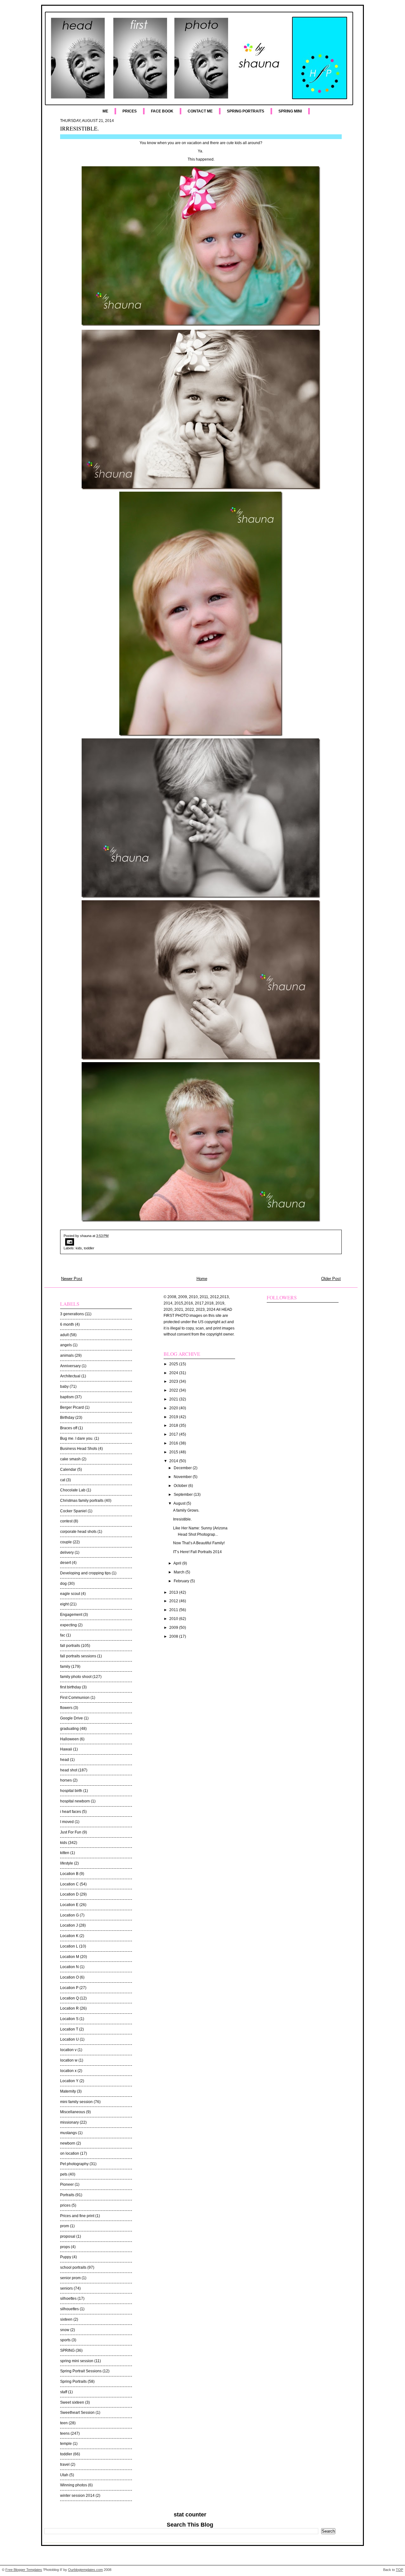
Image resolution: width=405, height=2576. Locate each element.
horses (66, 1780)
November (183, 1477)
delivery (67, 1553)
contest (66, 1521)
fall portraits (70, 1646)
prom (65, 2226)
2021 (174, 1399)
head (65, 1760)
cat (63, 1480)
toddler (89, 1248)
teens (65, 2433)
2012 (174, 1601)
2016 (174, 1443)
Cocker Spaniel (73, 1511)
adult (64, 1335)
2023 (174, 1381)
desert (65, 1563)
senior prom (70, 2278)
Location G (69, 1915)
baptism (67, 1397)
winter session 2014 (77, 2496)
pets (64, 2174)
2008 (174, 1636)
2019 (174, 1417)
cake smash (70, 1459)
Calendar (68, 1470)
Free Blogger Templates (24, 2570)
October (181, 1486)
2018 (174, 1425)
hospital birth (71, 1791)
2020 (174, 1408)
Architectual (70, 1376)
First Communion (75, 1698)
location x (68, 2071)
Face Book (162, 111)
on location (70, 2153)
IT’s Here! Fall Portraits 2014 (197, 1552)
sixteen (66, 2319)
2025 (174, 1364)
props (65, 2247)
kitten (65, 1853)
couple (66, 1542)
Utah (64, 2475)
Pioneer (67, 2184)
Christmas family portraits (82, 1501)
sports (65, 2340)
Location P (69, 1988)
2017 (174, 1434)
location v (68, 2050)
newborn (68, 2143)
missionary (69, 2122)
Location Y (69, 2081)
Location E (69, 1905)
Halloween (69, 1739)
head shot (69, 1770)
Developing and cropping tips (85, 1573)
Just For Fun (71, 1832)
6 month (67, 1324)
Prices (130, 111)
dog (63, 1584)
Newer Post (72, 1279)
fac (63, 1635)
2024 (174, 1373)
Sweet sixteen (72, 2402)
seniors (66, 2288)
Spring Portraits (246, 111)
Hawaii (66, 1749)
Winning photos (74, 2485)
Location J (69, 1925)
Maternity (68, 2091)
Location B (69, 1874)
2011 (174, 1610)
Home (202, 1279)
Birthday (67, 1418)
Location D (69, 1894)
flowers (66, 1708)
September (184, 1495)
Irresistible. (79, 128)
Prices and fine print (77, 2216)
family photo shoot (76, 1677)
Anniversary (70, 1366)
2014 (174, 1461)
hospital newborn (75, 1801)
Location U (69, 2039)
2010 (174, 1619)
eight (64, 1604)
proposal (68, 2236)
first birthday (71, 1687)
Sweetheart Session (77, 2413)
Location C (69, 1884)
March (180, 1572)
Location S (69, 2019)
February (182, 1581)
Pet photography (74, 2164)
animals (67, 1355)
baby (64, 1387)
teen (64, 2423)
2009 (174, 1628)
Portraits (67, 2195)
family (65, 1667)
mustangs (69, 2133)
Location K (69, 1936)
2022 (174, 1390)
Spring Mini (290, 111)
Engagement (71, 1615)
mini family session (76, 2102)
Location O (69, 1977)
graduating (69, 1729)
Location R (69, 2008)
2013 (174, 1592)
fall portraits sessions (78, 1656)
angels (66, 1345)
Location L (69, 1946)
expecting (69, 1625)
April (178, 1563)
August (180, 1503)
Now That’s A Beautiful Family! (199, 1543)
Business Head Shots (79, 1449)
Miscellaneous (73, 2112)
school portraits (73, 2267)
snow (65, 2330)
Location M (70, 1957)
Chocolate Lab (73, 1490)
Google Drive (72, 1718)
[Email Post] (201, 1242)
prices (65, 2205)
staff (64, 2392)
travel (65, 2464)
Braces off (69, 1428)
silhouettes (69, 2309)
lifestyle (67, 1863)
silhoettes (68, 2299)
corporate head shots (78, 1532)
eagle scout (70, 1594)
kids (79, 1248)
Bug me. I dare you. (77, 1438)
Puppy (66, 2257)
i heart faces (71, 1812)
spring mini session (77, 2361)
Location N (69, 1967)
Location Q (69, 1998)
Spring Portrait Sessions (81, 2371)
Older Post (331, 1279)
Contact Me (200, 111)
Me (105, 111)
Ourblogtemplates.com (85, 2570)
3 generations (72, 1314)
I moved (67, 1822)
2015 (174, 1452)
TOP (399, 2570)
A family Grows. (186, 1510)
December (183, 1468)
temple (66, 2444)
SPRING (67, 2350)
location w (69, 2060)
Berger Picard (72, 1407)
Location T (69, 2029)
